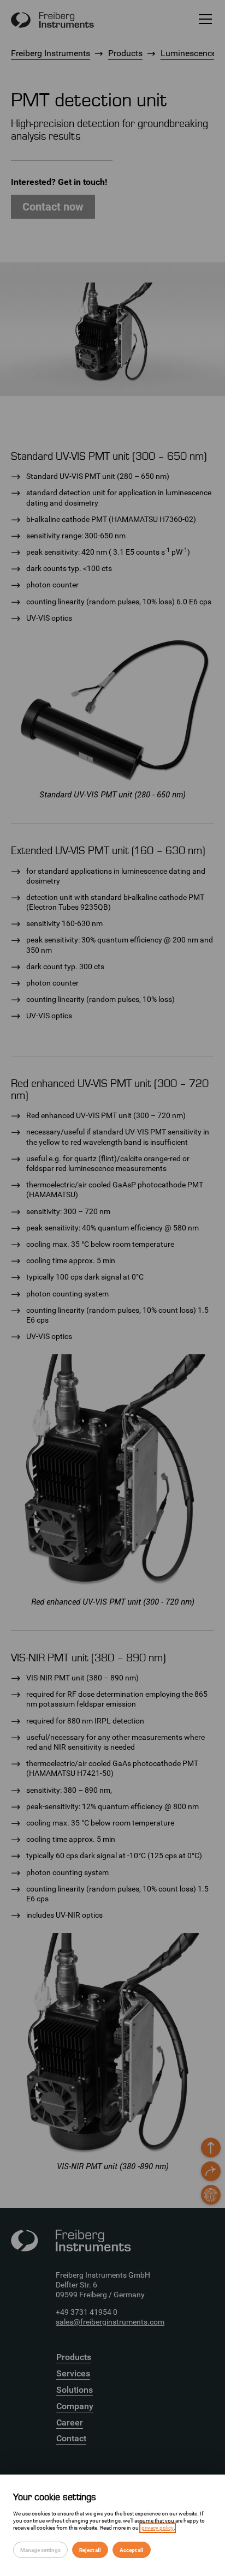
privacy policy (158, 2528)
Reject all (90, 2550)
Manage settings (40, 2550)
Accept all (132, 2550)
